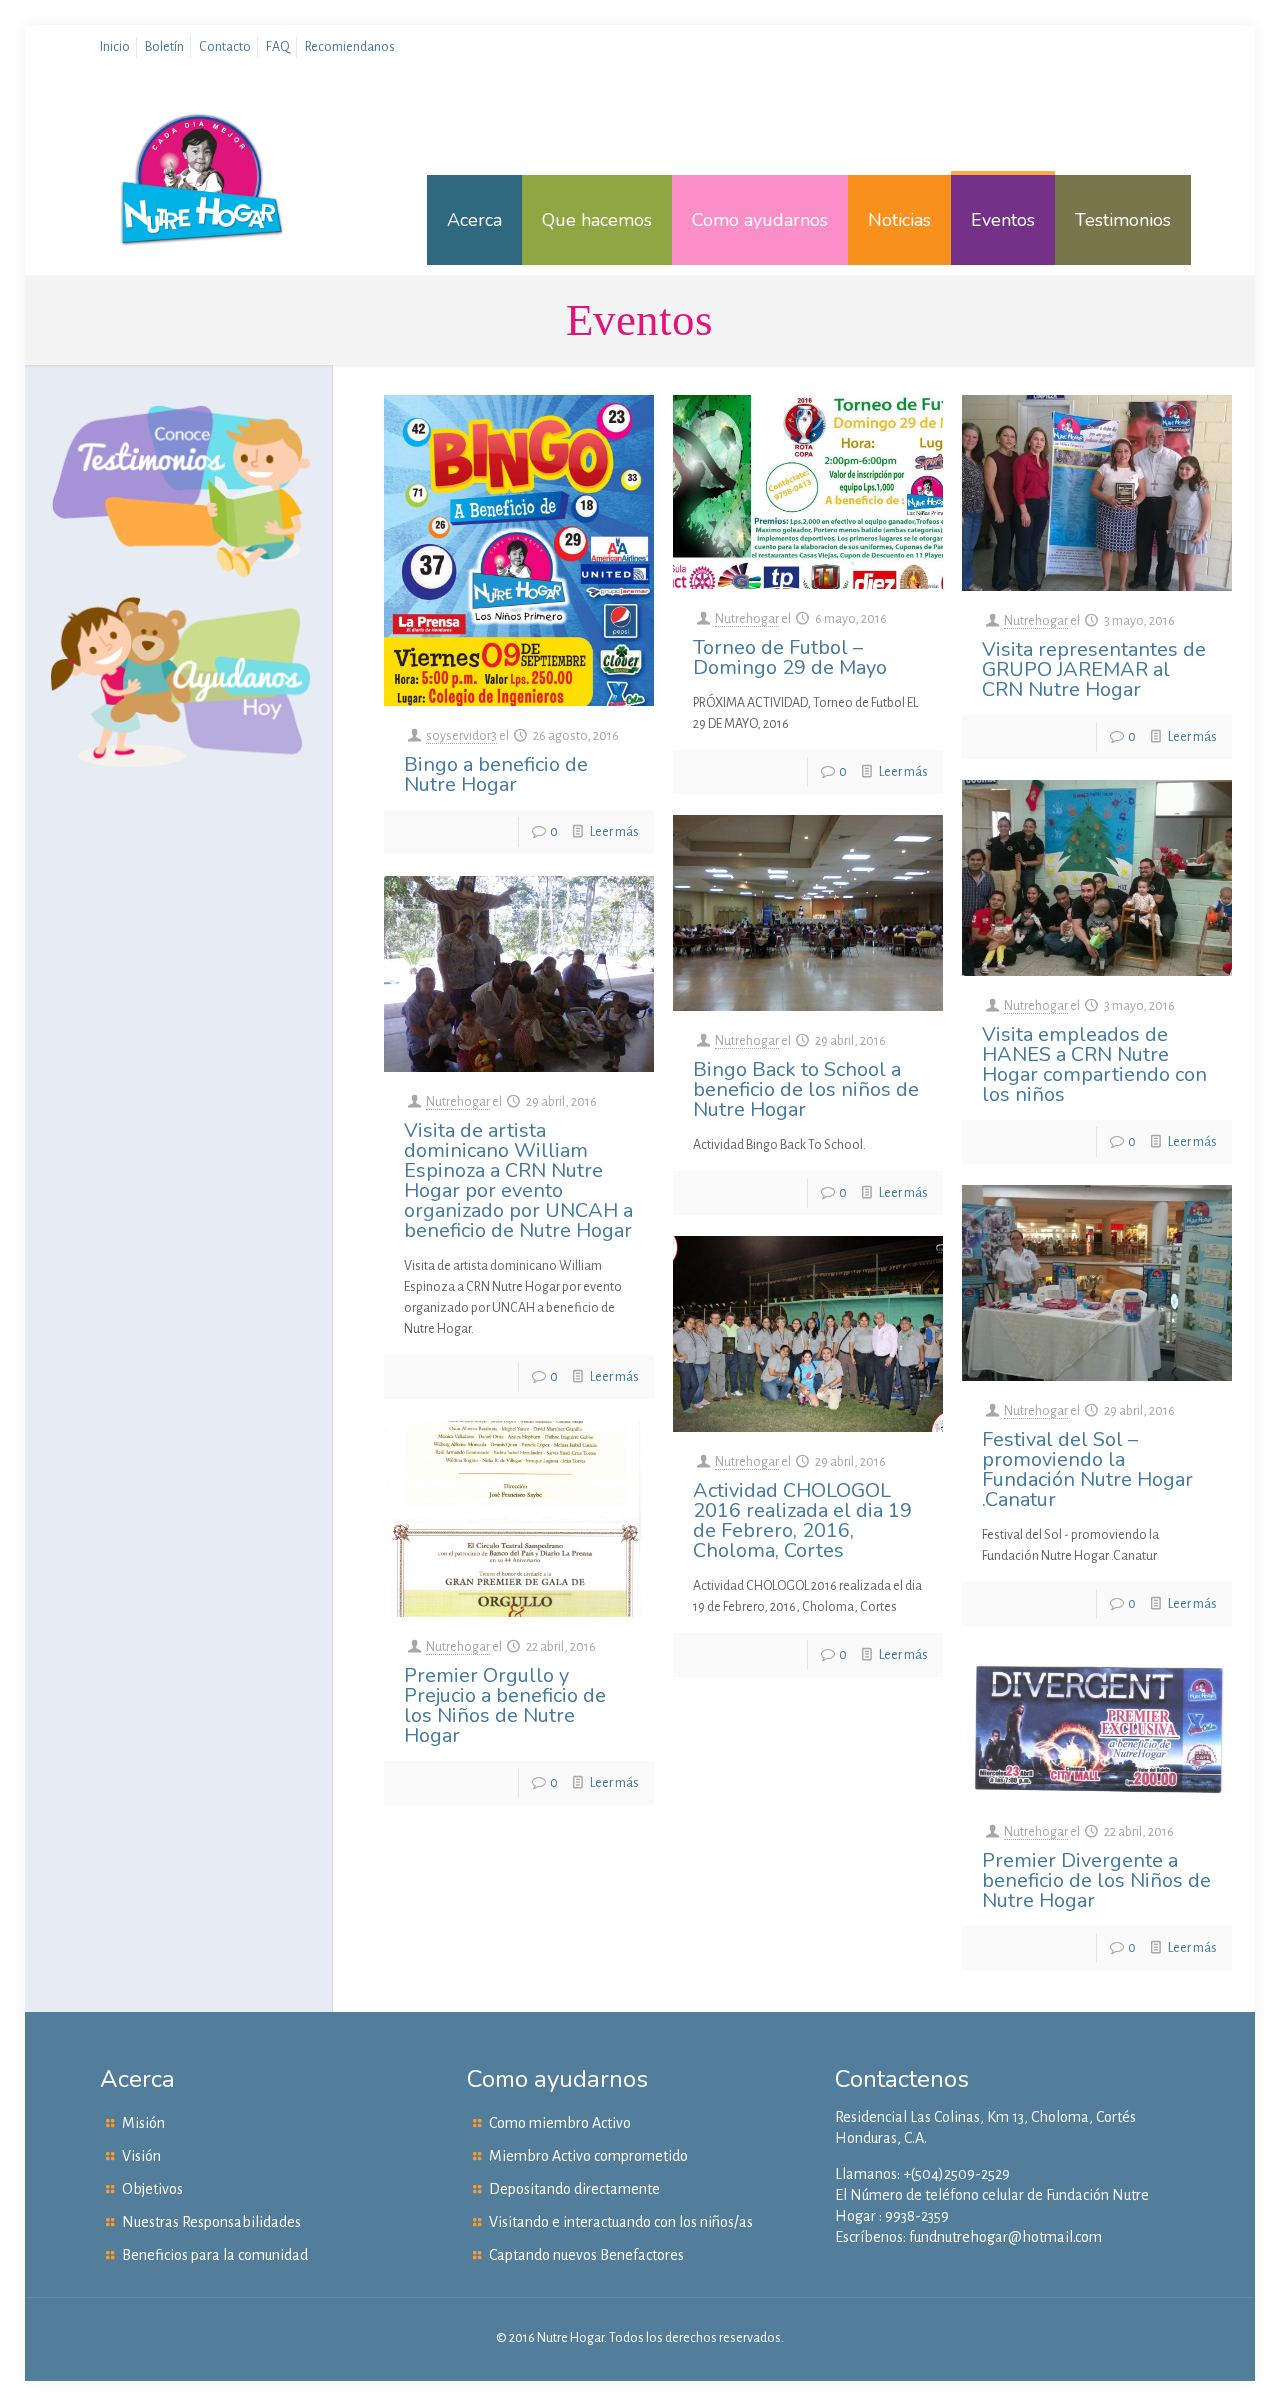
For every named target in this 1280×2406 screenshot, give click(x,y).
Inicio (115, 47)
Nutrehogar (747, 619)
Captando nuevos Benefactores (586, 2255)
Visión (141, 2156)
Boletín (164, 47)
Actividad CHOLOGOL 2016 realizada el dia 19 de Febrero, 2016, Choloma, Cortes (802, 1520)
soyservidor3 (461, 736)
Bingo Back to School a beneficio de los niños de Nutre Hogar (806, 1089)
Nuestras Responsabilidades (211, 2222)
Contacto (225, 47)
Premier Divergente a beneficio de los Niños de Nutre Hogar (1096, 1880)
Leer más (614, 832)
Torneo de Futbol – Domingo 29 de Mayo (790, 657)
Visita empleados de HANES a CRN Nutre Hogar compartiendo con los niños (1094, 1064)
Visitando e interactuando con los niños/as (621, 2222)
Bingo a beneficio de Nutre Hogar (496, 774)
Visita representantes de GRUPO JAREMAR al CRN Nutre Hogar (1094, 669)
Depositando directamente (574, 2189)
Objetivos (152, 2189)
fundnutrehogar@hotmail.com (1005, 2237)
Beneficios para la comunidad (215, 2255)
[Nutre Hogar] (202, 220)
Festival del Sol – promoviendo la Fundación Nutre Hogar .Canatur (1087, 1469)
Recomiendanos (350, 47)
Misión (143, 2123)
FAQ (278, 47)
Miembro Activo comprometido (588, 2156)
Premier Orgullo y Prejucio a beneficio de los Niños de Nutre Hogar (505, 1705)
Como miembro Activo (560, 2123)
